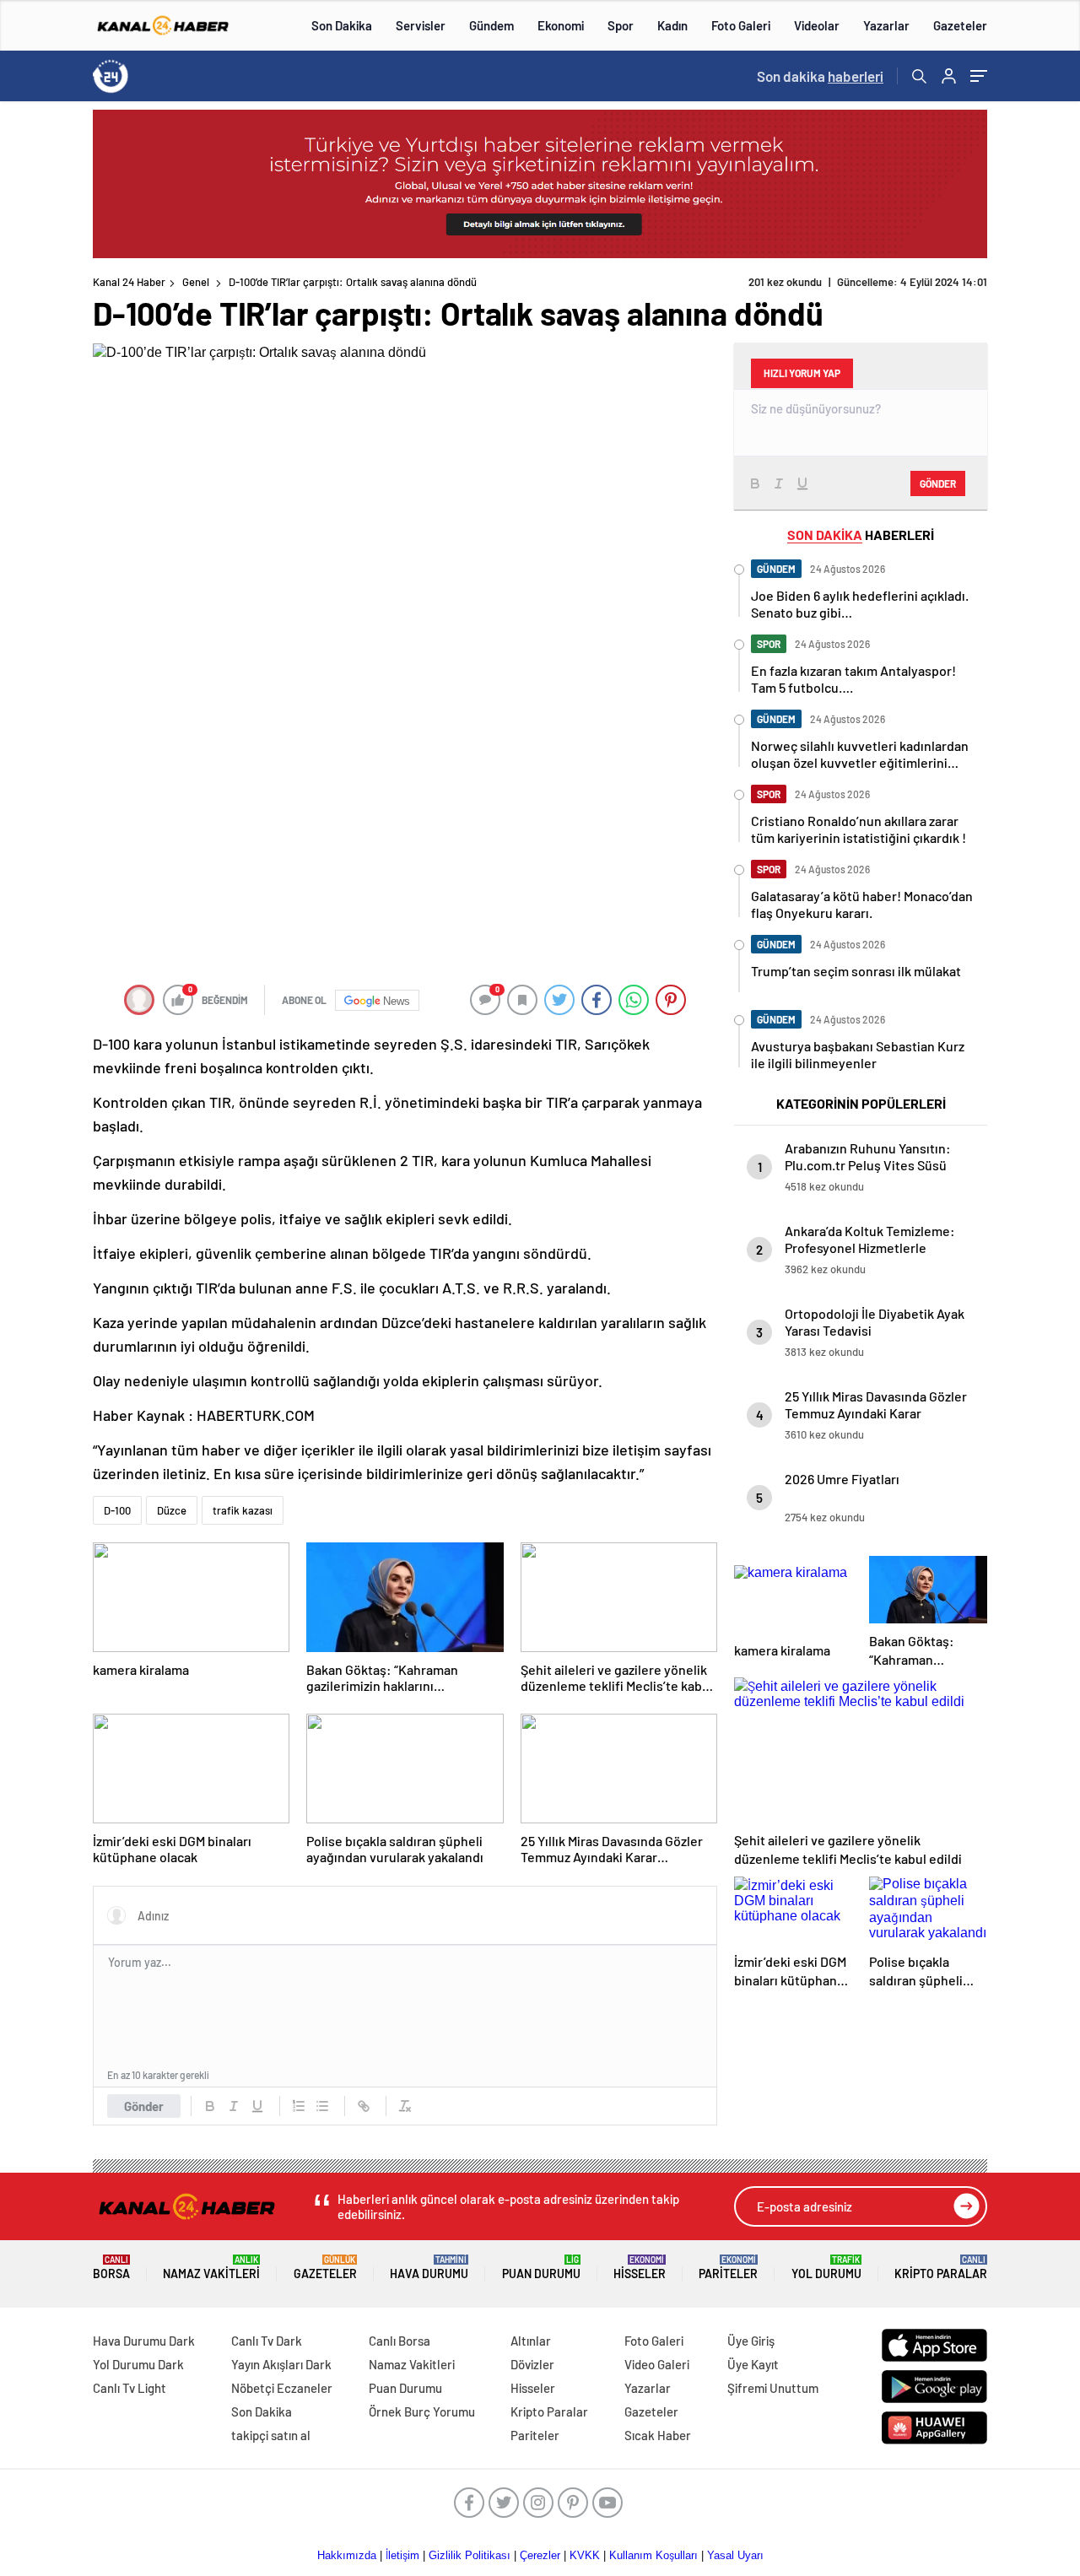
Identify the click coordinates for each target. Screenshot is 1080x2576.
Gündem (491, 25)
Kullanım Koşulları (653, 2555)
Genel (196, 282)
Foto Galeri (741, 25)
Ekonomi (561, 25)
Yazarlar (886, 25)
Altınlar (531, 2341)
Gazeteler (960, 25)
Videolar (817, 25)
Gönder (144, 2106)
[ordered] (299, 2106)
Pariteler (728, 2268)
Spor (621, 25)
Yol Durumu (826, 2268)
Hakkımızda (347, 2555)
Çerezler (540, 2555)
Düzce (172, 1510)
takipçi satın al (271, 2435)
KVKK (585, 2555)
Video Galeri (657, 2364)
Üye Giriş (751, 2341)
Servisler (421, 25)
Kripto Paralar (941, 2268)
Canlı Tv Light (130, 2388)
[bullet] (322, 2106)
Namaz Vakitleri (211, 2268)
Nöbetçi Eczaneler (282, 2388)
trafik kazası (243, 1510)
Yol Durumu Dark (138, 2364)
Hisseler (640, 2268)
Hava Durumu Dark (144, 2341)
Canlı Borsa (400, 2341)
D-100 (117, 1510)
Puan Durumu (541, 2268)
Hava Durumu (429, 2268)
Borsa (111, 2268)
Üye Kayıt (753, 2364)
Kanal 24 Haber (129, 282)
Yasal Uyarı (735, 2555)
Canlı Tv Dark (267, 2341)
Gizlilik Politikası (470, 2555)
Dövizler (532, 2364)
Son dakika (820, 76)
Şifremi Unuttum (773, 2388)
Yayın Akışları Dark (281, 2364)
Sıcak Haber (658, 2435)
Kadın (672, 25)
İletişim (402, 2555)
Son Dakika (342, 25)
